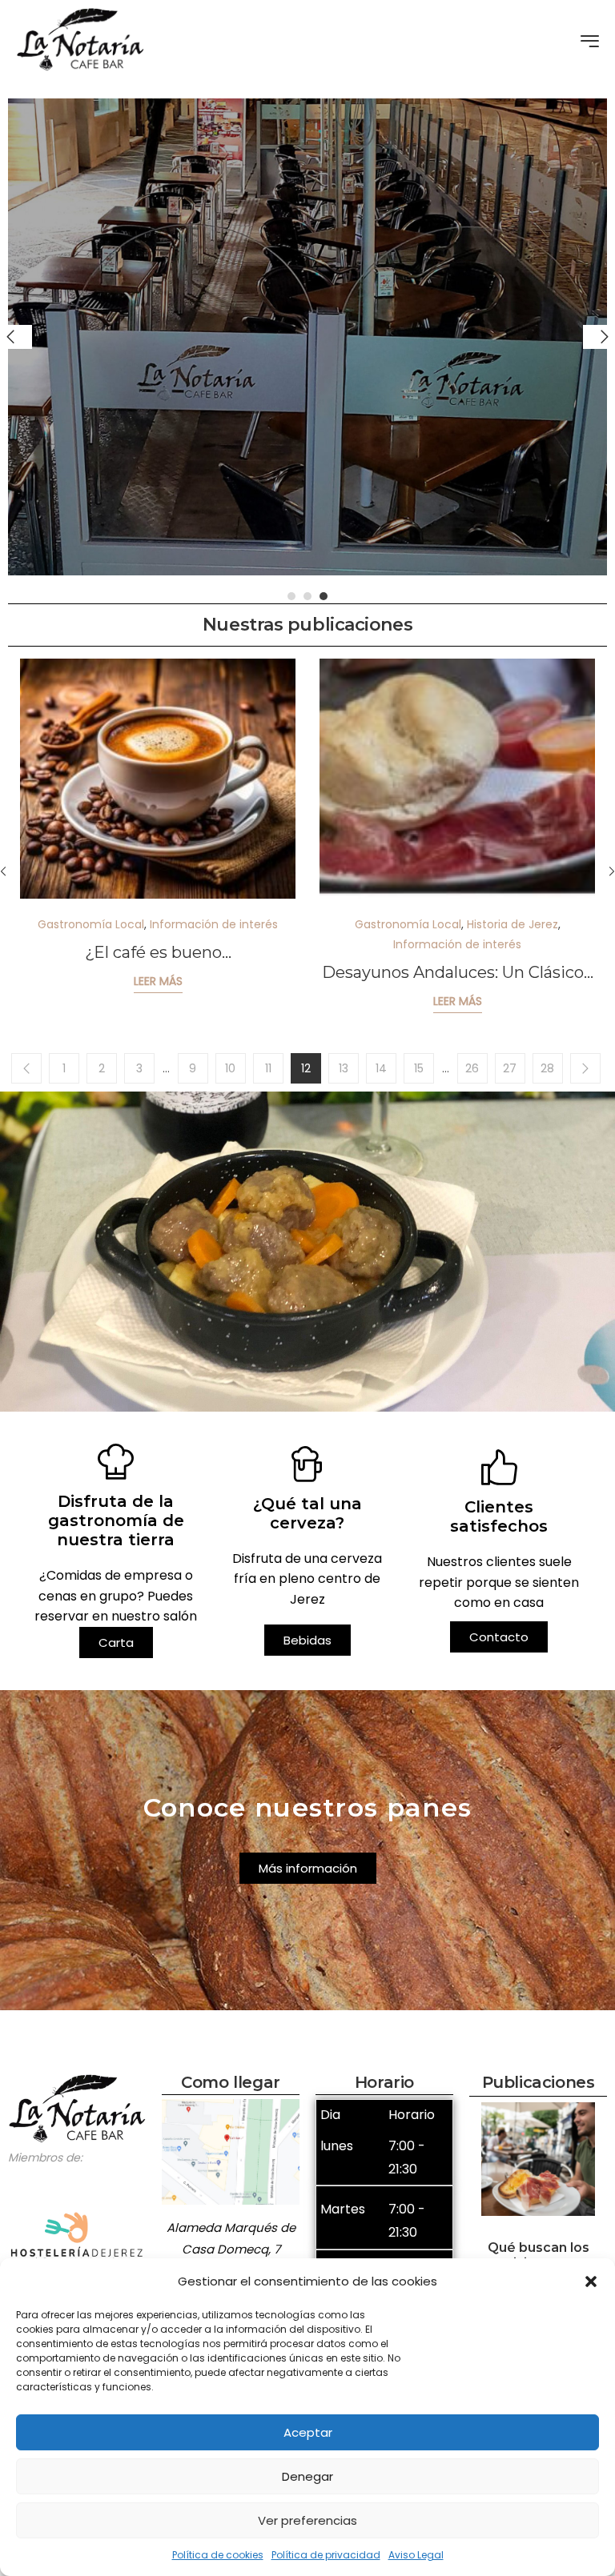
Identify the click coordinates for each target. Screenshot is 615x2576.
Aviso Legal (416, 2555)
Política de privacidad (326, 2555)
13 (344, 1068)
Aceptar (308, 2432)
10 (230, 1068)
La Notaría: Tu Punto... (158, 952)
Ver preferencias (307, 2520)
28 (547, 1068)
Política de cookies (218, 2555)
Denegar (307, 2476)
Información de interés (214, 924)
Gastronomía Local (91, 924)
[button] (591, 2282)
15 (419, 1068)
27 (510, 1068)
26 (472, 1068)
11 (268, 1068)
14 (381, 1068)
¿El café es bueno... (458, 952)
